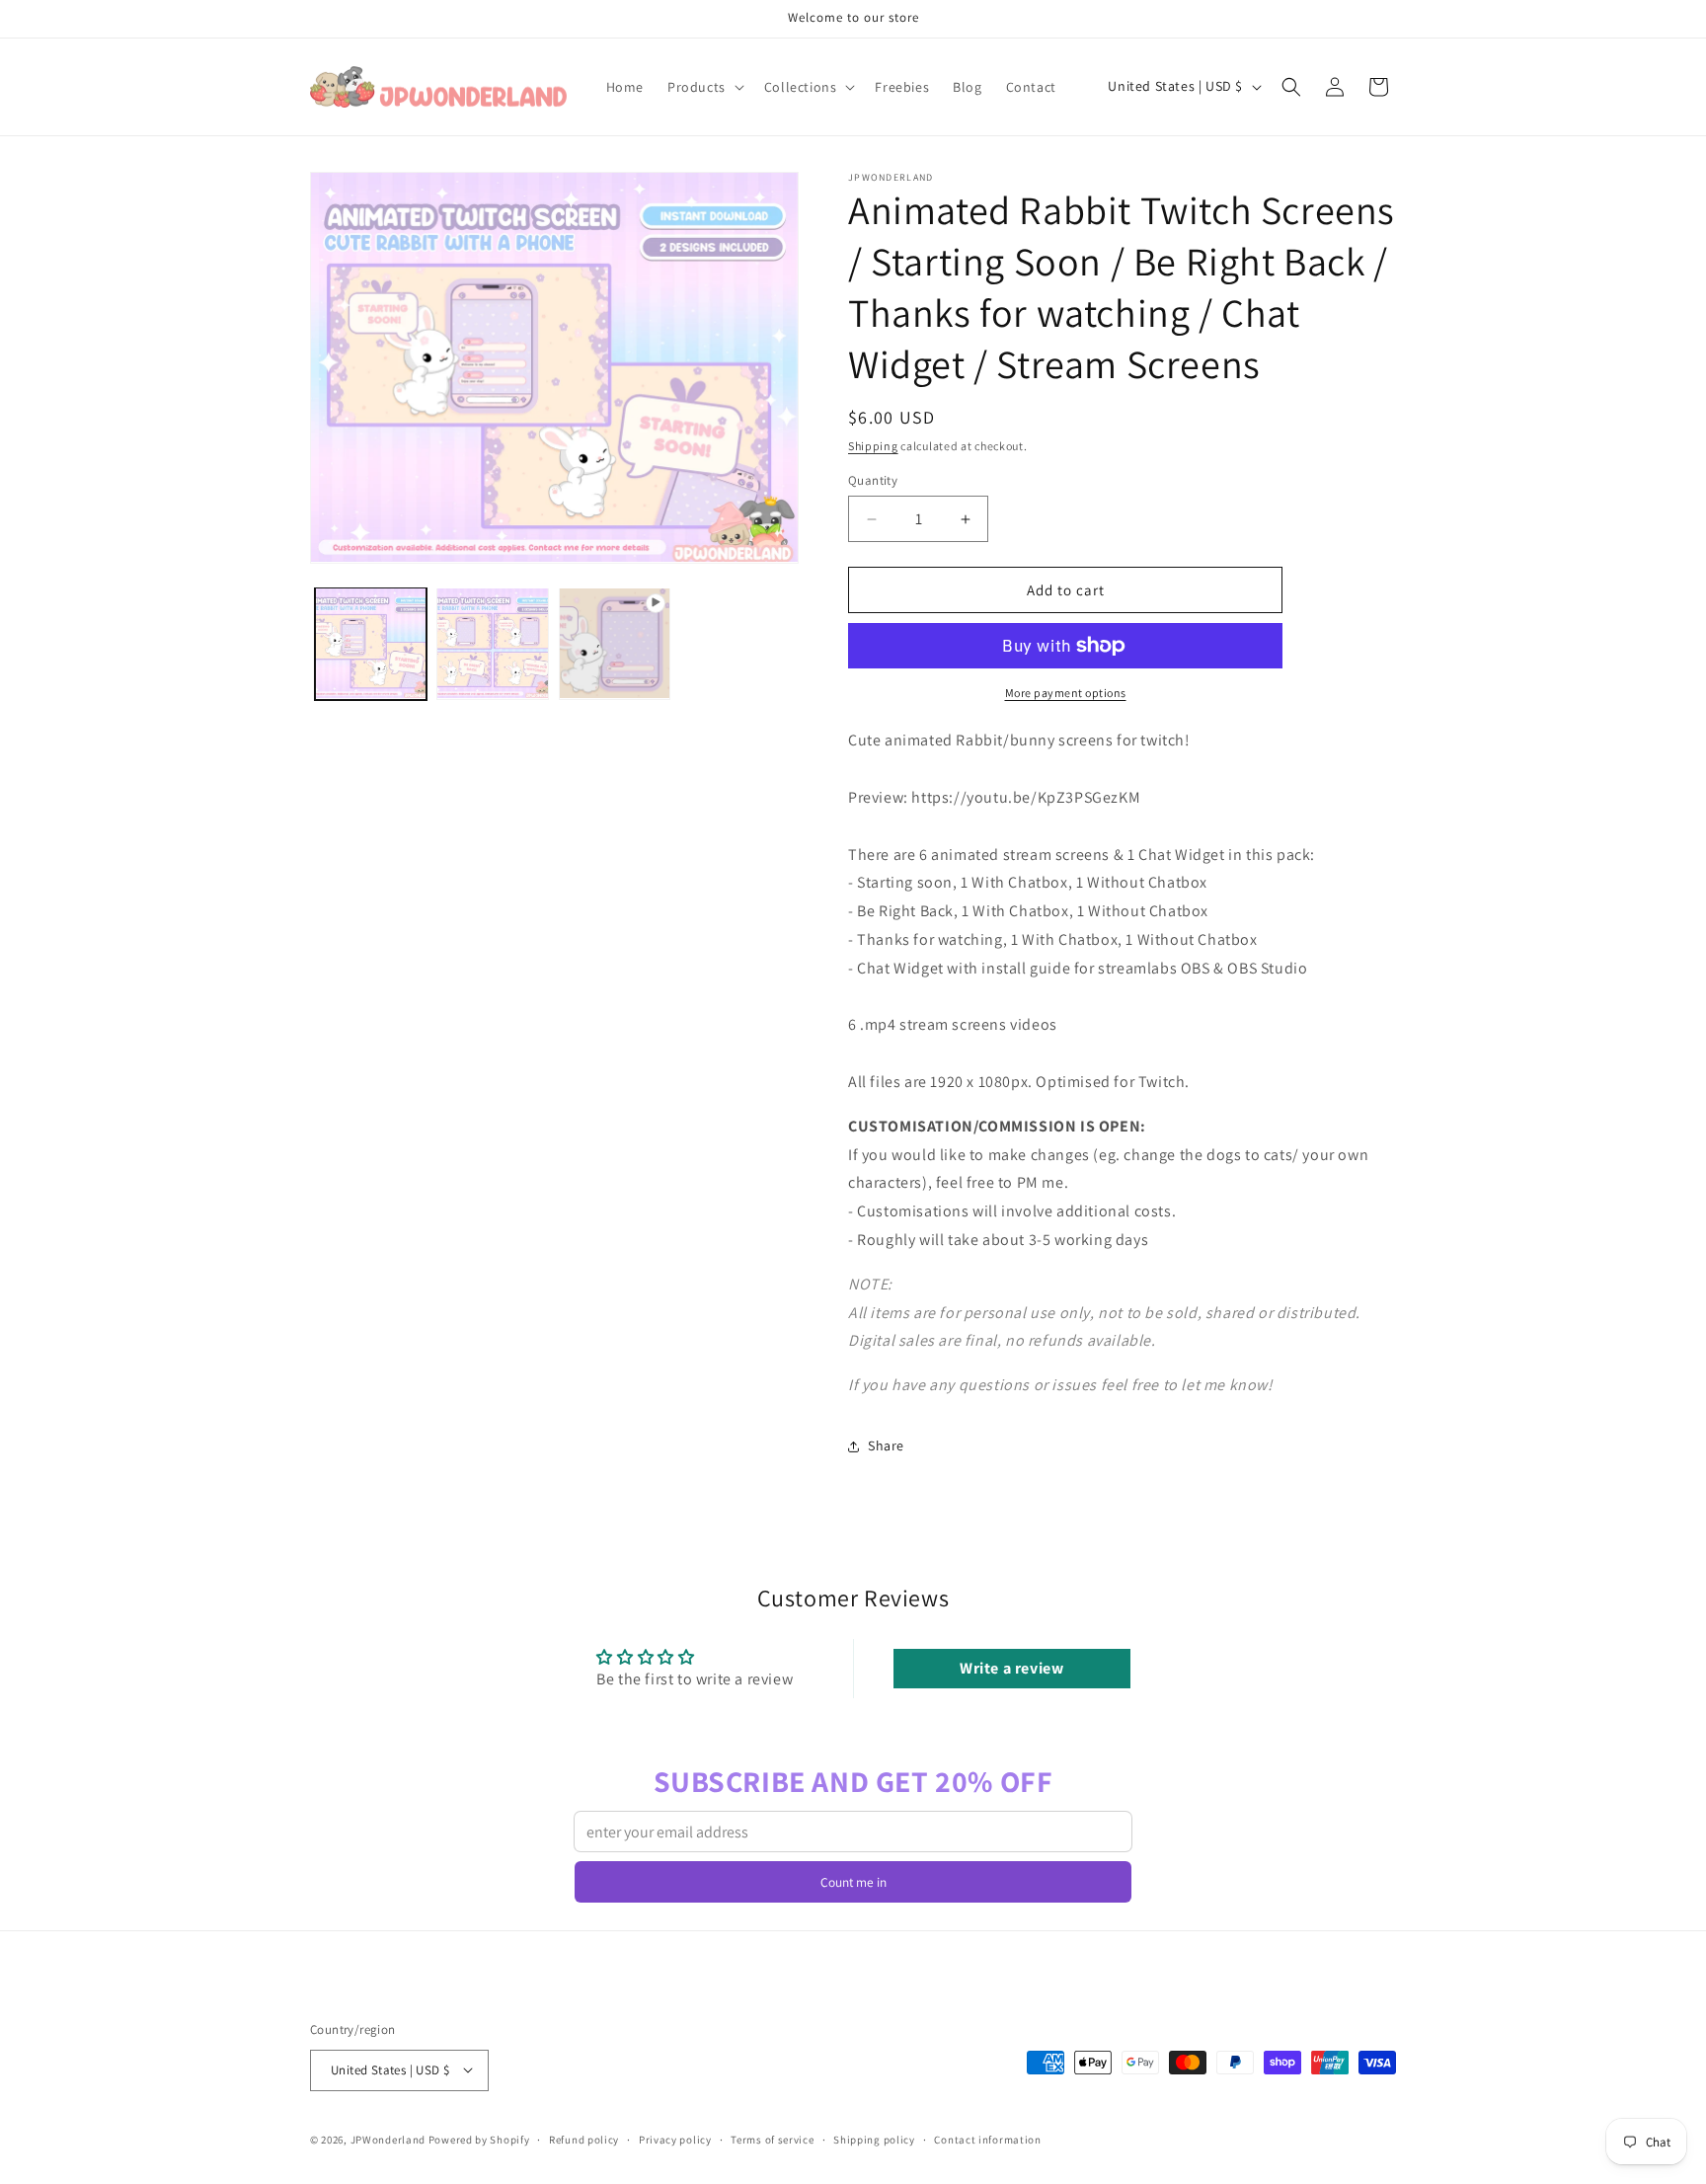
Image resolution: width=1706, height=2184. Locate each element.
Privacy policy (675, 2139)
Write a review (1011, 1668)
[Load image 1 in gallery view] (371, 643)
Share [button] (886, 1445)
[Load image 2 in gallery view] (492, 643)
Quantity (873, 480)
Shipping (873, 446)
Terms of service (772, 2139)
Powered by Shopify (479, 2139)
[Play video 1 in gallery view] (615, 643)
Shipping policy (874, 2139)
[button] (704, 87)
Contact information (987, 2139)
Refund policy (584, 2139)
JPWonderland (388, 2139)
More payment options (1066, 693)
